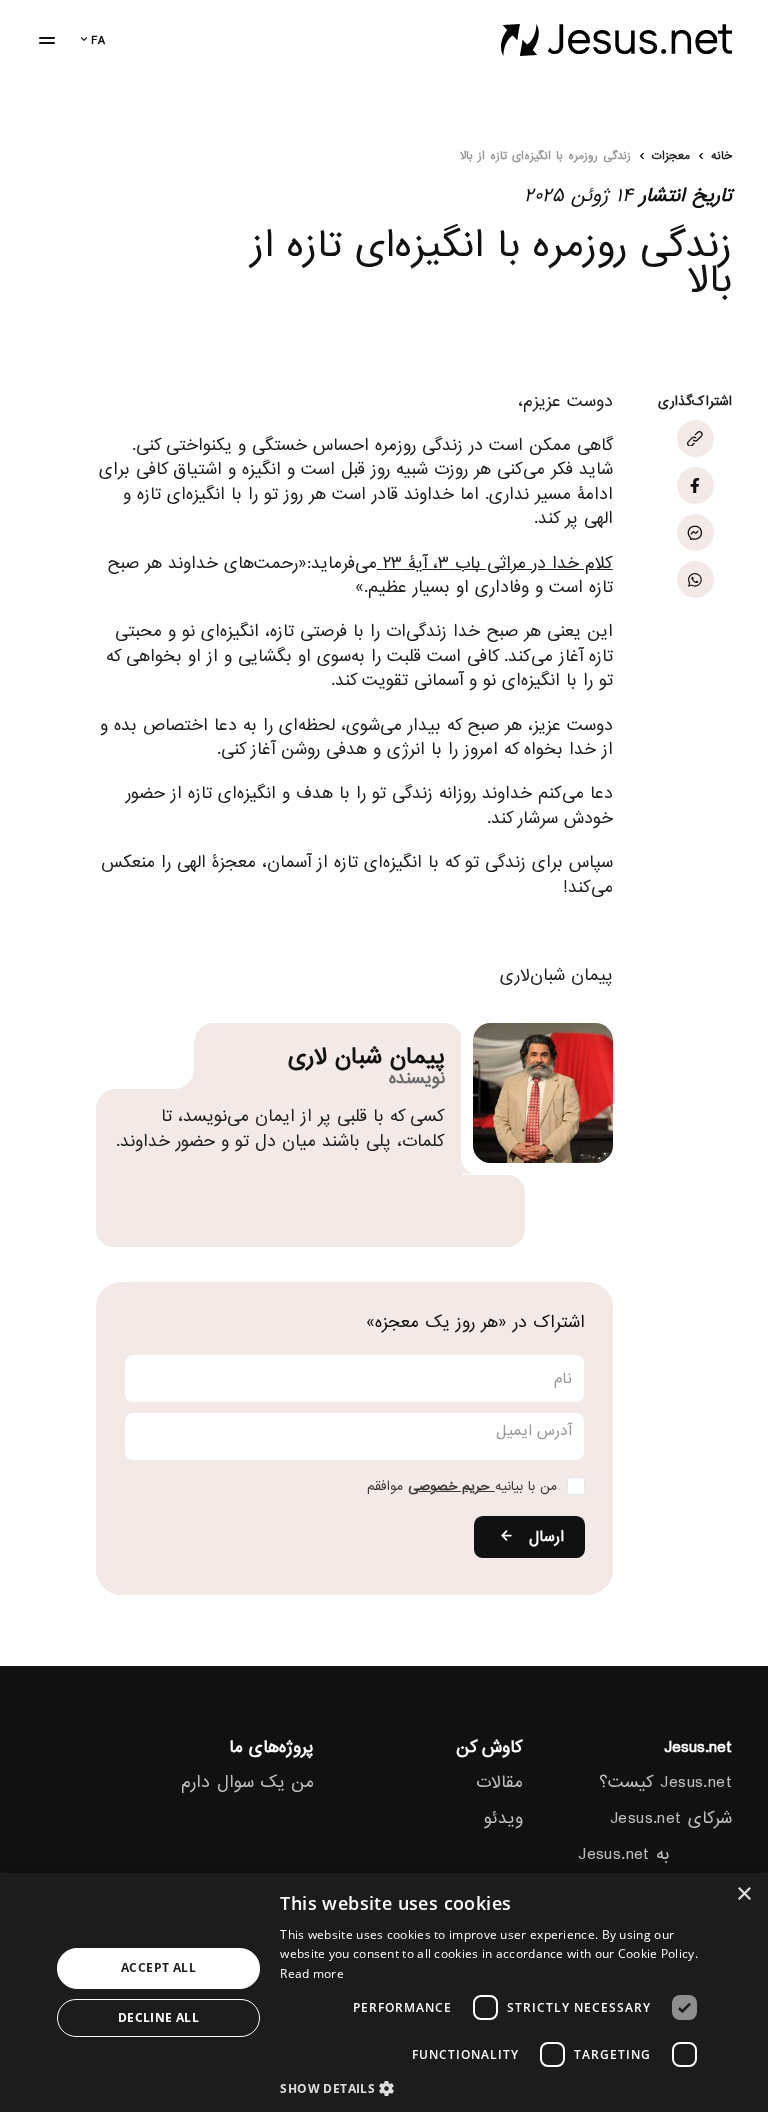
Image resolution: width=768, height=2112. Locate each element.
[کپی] (695, 438)
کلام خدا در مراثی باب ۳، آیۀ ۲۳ (495, 563)
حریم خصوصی (451, 1486)
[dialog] (384, 1992)
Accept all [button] (158, 1967)
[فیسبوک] (695, 485)
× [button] (745, 1894)
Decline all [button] (158, 2017)
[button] (494, 2087)
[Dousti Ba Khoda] (616, 40)
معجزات (671, 157)
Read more (312, 1973)
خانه (721, 157)
